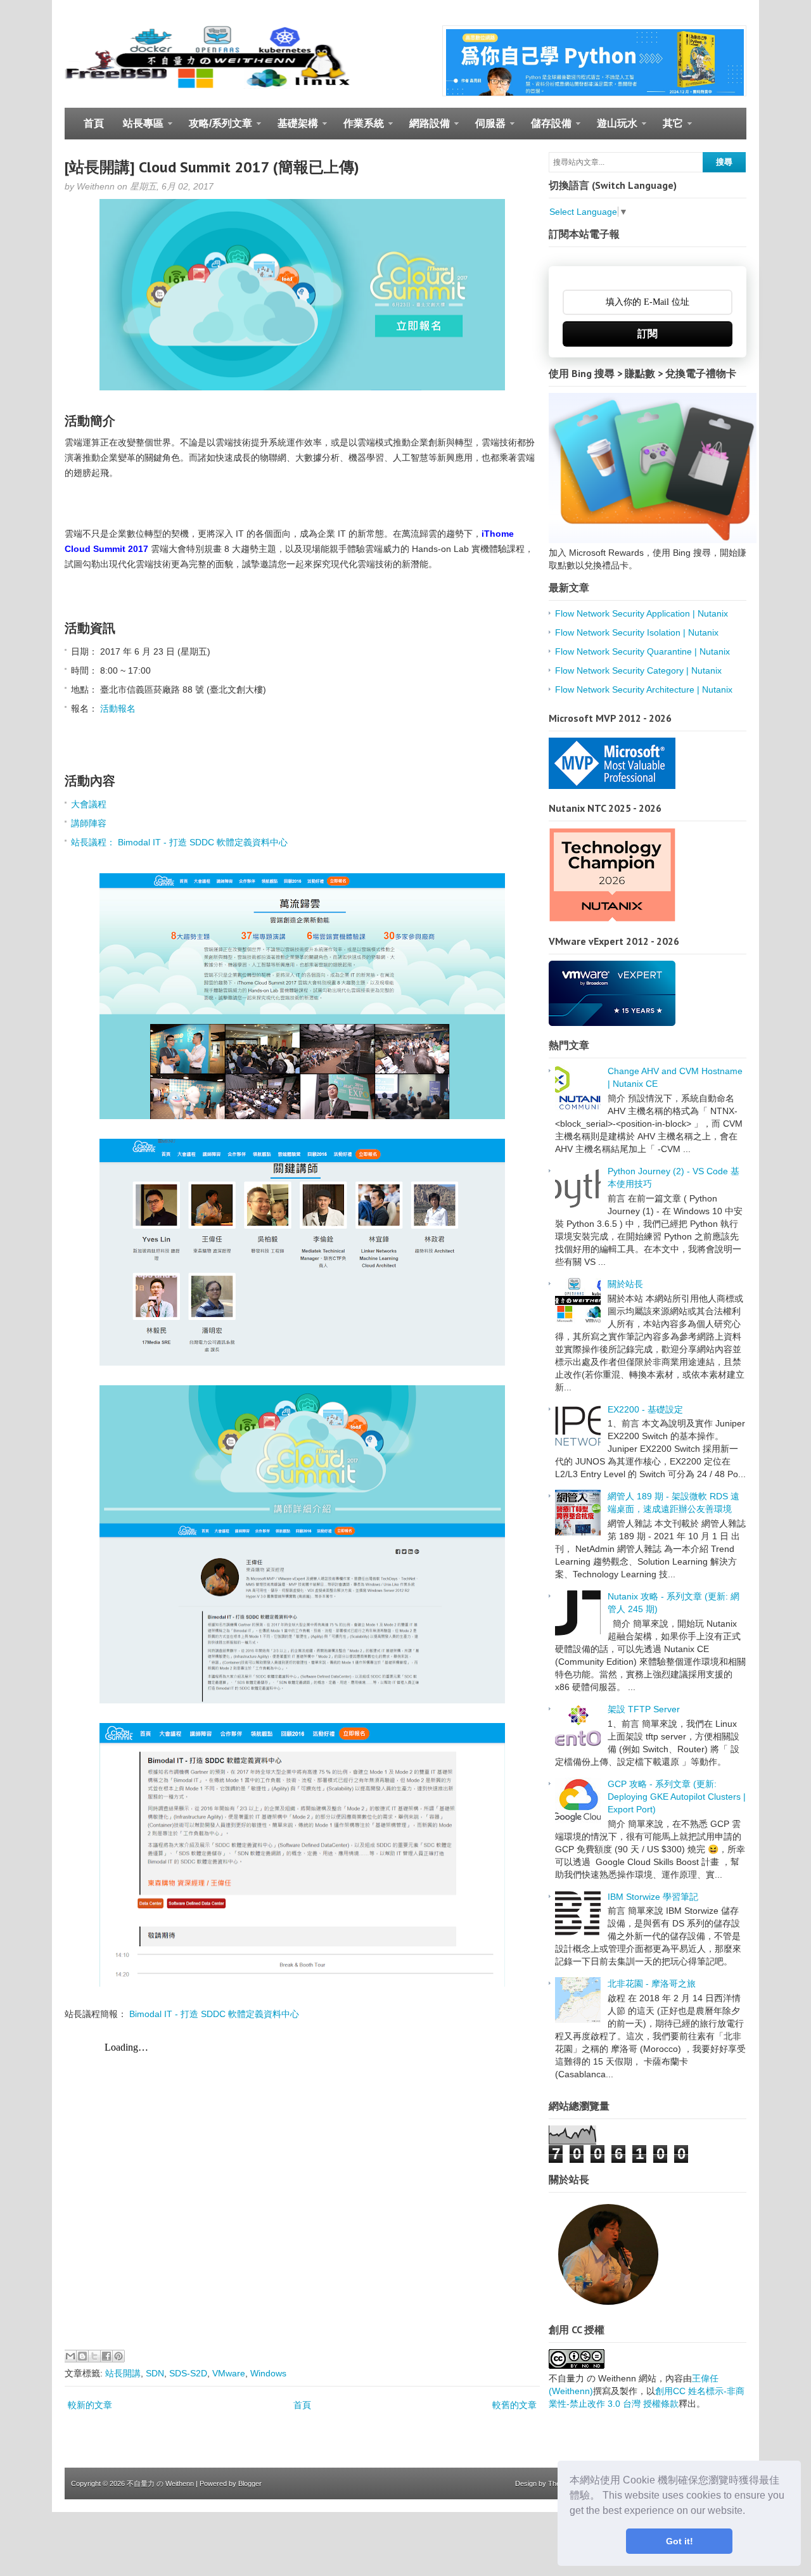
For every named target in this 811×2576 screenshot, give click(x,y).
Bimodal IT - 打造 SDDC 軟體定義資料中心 (214, 2014)
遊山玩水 (612, 129)
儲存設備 (546, 129)
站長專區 (138, 129)
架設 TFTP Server (644, 1709)
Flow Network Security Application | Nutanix (642, 613)
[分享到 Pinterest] (118, 2356)
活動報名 (118, 708)
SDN (155, 2373)
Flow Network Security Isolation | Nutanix (637, 632)
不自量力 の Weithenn (160, 2483)
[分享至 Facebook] (106, 2356)
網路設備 (425, 129)
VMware (229, 2373)
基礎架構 (293, 129)
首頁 (94, 123)
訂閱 (648, 334)
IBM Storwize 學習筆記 (653, 1897)
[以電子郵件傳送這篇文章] (70, 2356)
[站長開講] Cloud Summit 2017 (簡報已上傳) (212, 167)
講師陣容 (89, 823)
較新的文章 (90, 2405)
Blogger (250, 2483)
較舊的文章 (514, 2405)
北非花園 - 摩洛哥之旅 (652, 1983)
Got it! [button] (680, 2541)
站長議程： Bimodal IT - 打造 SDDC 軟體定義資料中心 (179, 842)
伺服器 (486, 129)
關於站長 (625, 1284)
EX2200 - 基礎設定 (645, 1409)
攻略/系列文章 (216, 129)
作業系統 (359, 129)
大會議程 (89, 804)
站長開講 (123, 2373)
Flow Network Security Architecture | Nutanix (644, 689)
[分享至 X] (94, 2356)
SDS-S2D (188, 2373)
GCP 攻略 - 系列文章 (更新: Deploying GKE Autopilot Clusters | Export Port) (677, 1797)
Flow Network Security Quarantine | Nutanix (642, 651)
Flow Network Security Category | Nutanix (638, 670)
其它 (668, 129)
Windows (268, 2373)
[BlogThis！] (82, 2356)
